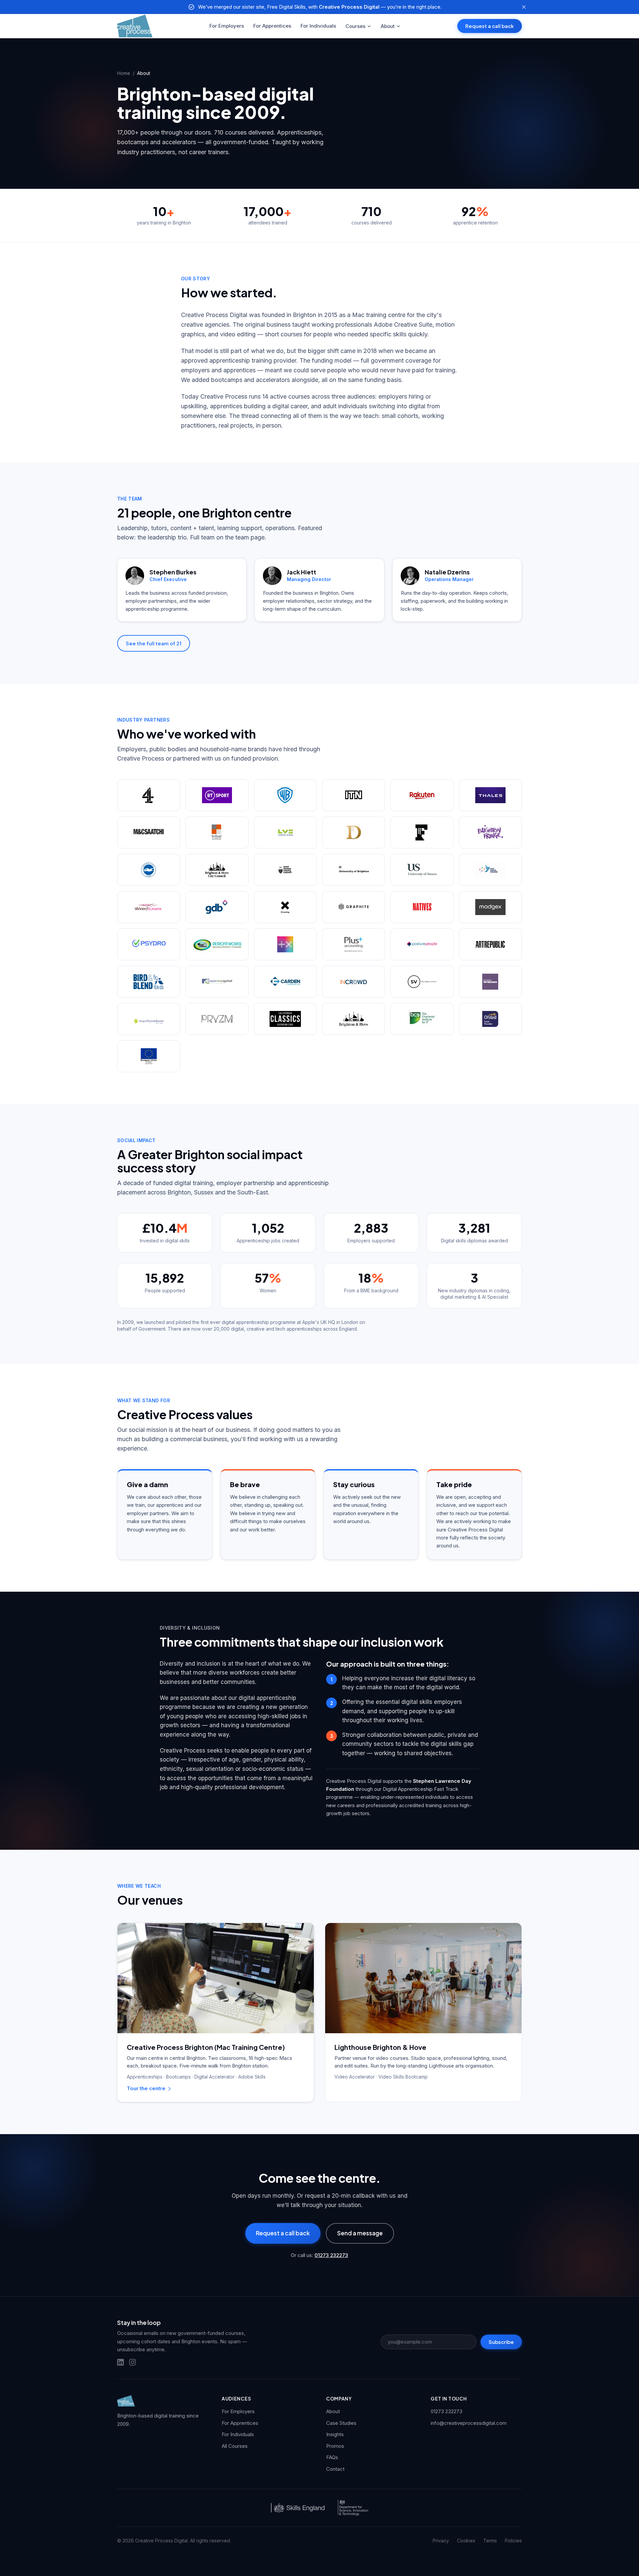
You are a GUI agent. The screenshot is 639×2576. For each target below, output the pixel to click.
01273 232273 (331, 2255)
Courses (355, 26)
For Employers (227, 26)
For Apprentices (272, 26)
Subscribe (501, 2342)
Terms (490, 2541)
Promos (335, 2446)
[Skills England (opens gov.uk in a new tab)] (298, 2508)
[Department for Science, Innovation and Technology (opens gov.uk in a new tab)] (353, 2508)
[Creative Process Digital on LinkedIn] (120, 2362)
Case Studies (341, 2423)
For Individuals (318, 26)
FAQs (332, 2457)
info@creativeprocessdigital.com (469, 2423)
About (388, 26)
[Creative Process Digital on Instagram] (132, 2362)
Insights (335, 2434)
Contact (335, 2469)
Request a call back (490, 26)
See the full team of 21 (154, 643)
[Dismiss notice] (524, 7)
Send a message (360, 2233)
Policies (513, 2541)
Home (124, 73)
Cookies (466, 2541)
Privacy (441, 2541)
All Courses (235, 2446)
